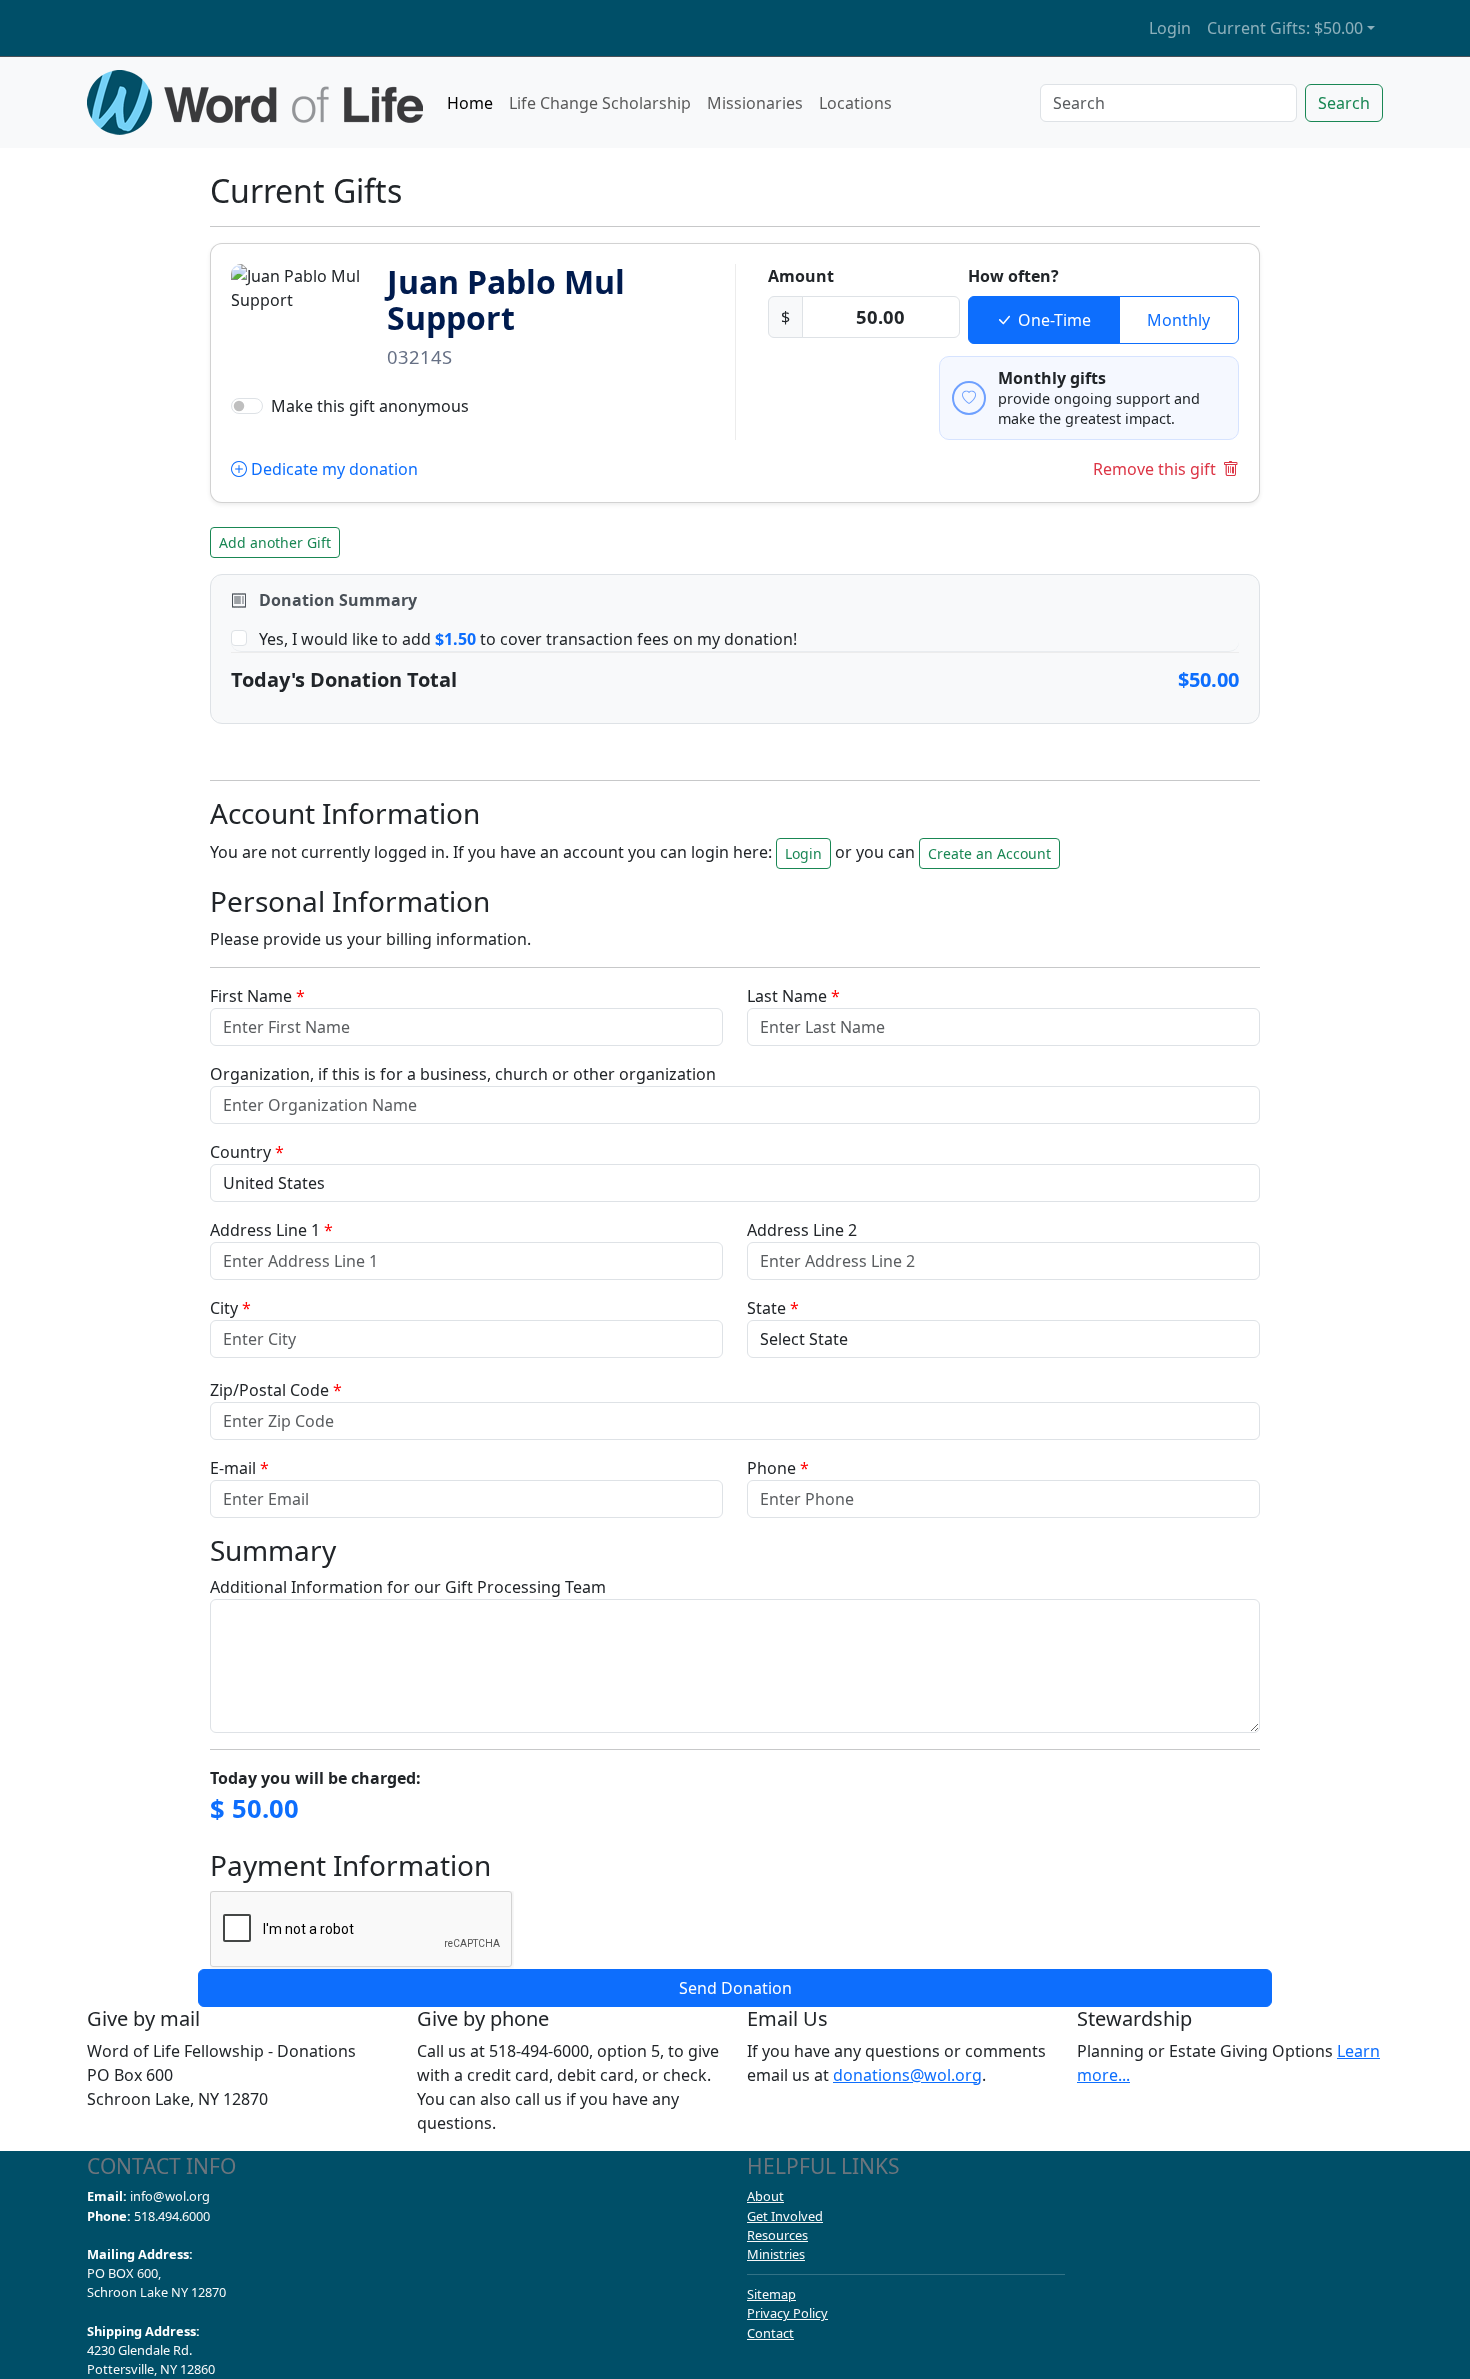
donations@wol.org (907, 2075)
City (230, 1308)
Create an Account (989, 853)
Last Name (793, 996)
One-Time (1054, 320)
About (765, 2196)
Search (1344, 103)
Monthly (1178, 320)
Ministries (776, 2254)
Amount (801, 276)
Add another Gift (275, 542)
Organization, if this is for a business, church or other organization (463, 1074)
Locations (855, 103)
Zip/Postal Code (276, 1390)
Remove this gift (1154, 469)
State (773, 1308)
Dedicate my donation (332, 469)
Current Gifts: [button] (1285, 28)
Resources (777, 2235)
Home (470, 103)
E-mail (239, 1468)
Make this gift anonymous (370, 406)
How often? (1013, 276)
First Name (257, 996)
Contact (770, 2333)
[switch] (247, 406)
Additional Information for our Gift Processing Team (408, 1587)
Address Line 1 (271, 1230)
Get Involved (785, 2216)
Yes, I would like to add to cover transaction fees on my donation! (528, 639)
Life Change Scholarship (600, 103)
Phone (778, 1468)
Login (1170, 28)
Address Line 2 (802, 1230)
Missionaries (755, 103)
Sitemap (771, 2294)
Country (247, 1152)
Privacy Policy (787, 2313)
